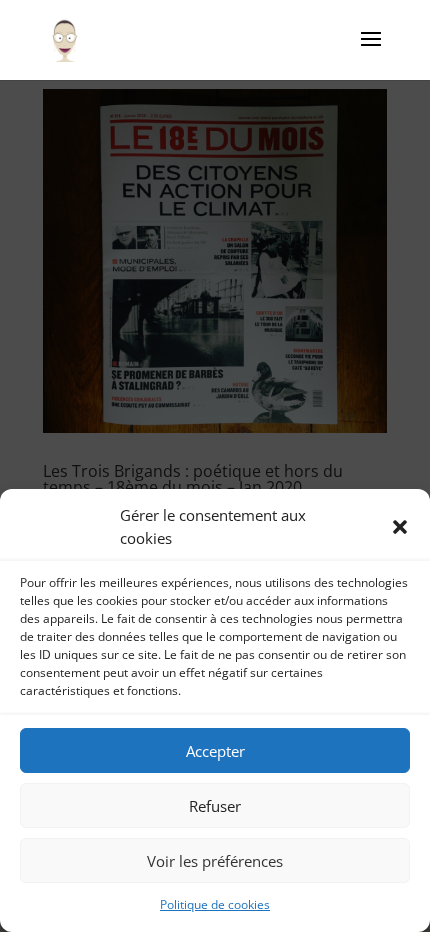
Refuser (215, 806)
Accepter (215, 751)
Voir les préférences (215, 861)
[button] (400, 527)
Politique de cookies (215, 904)
